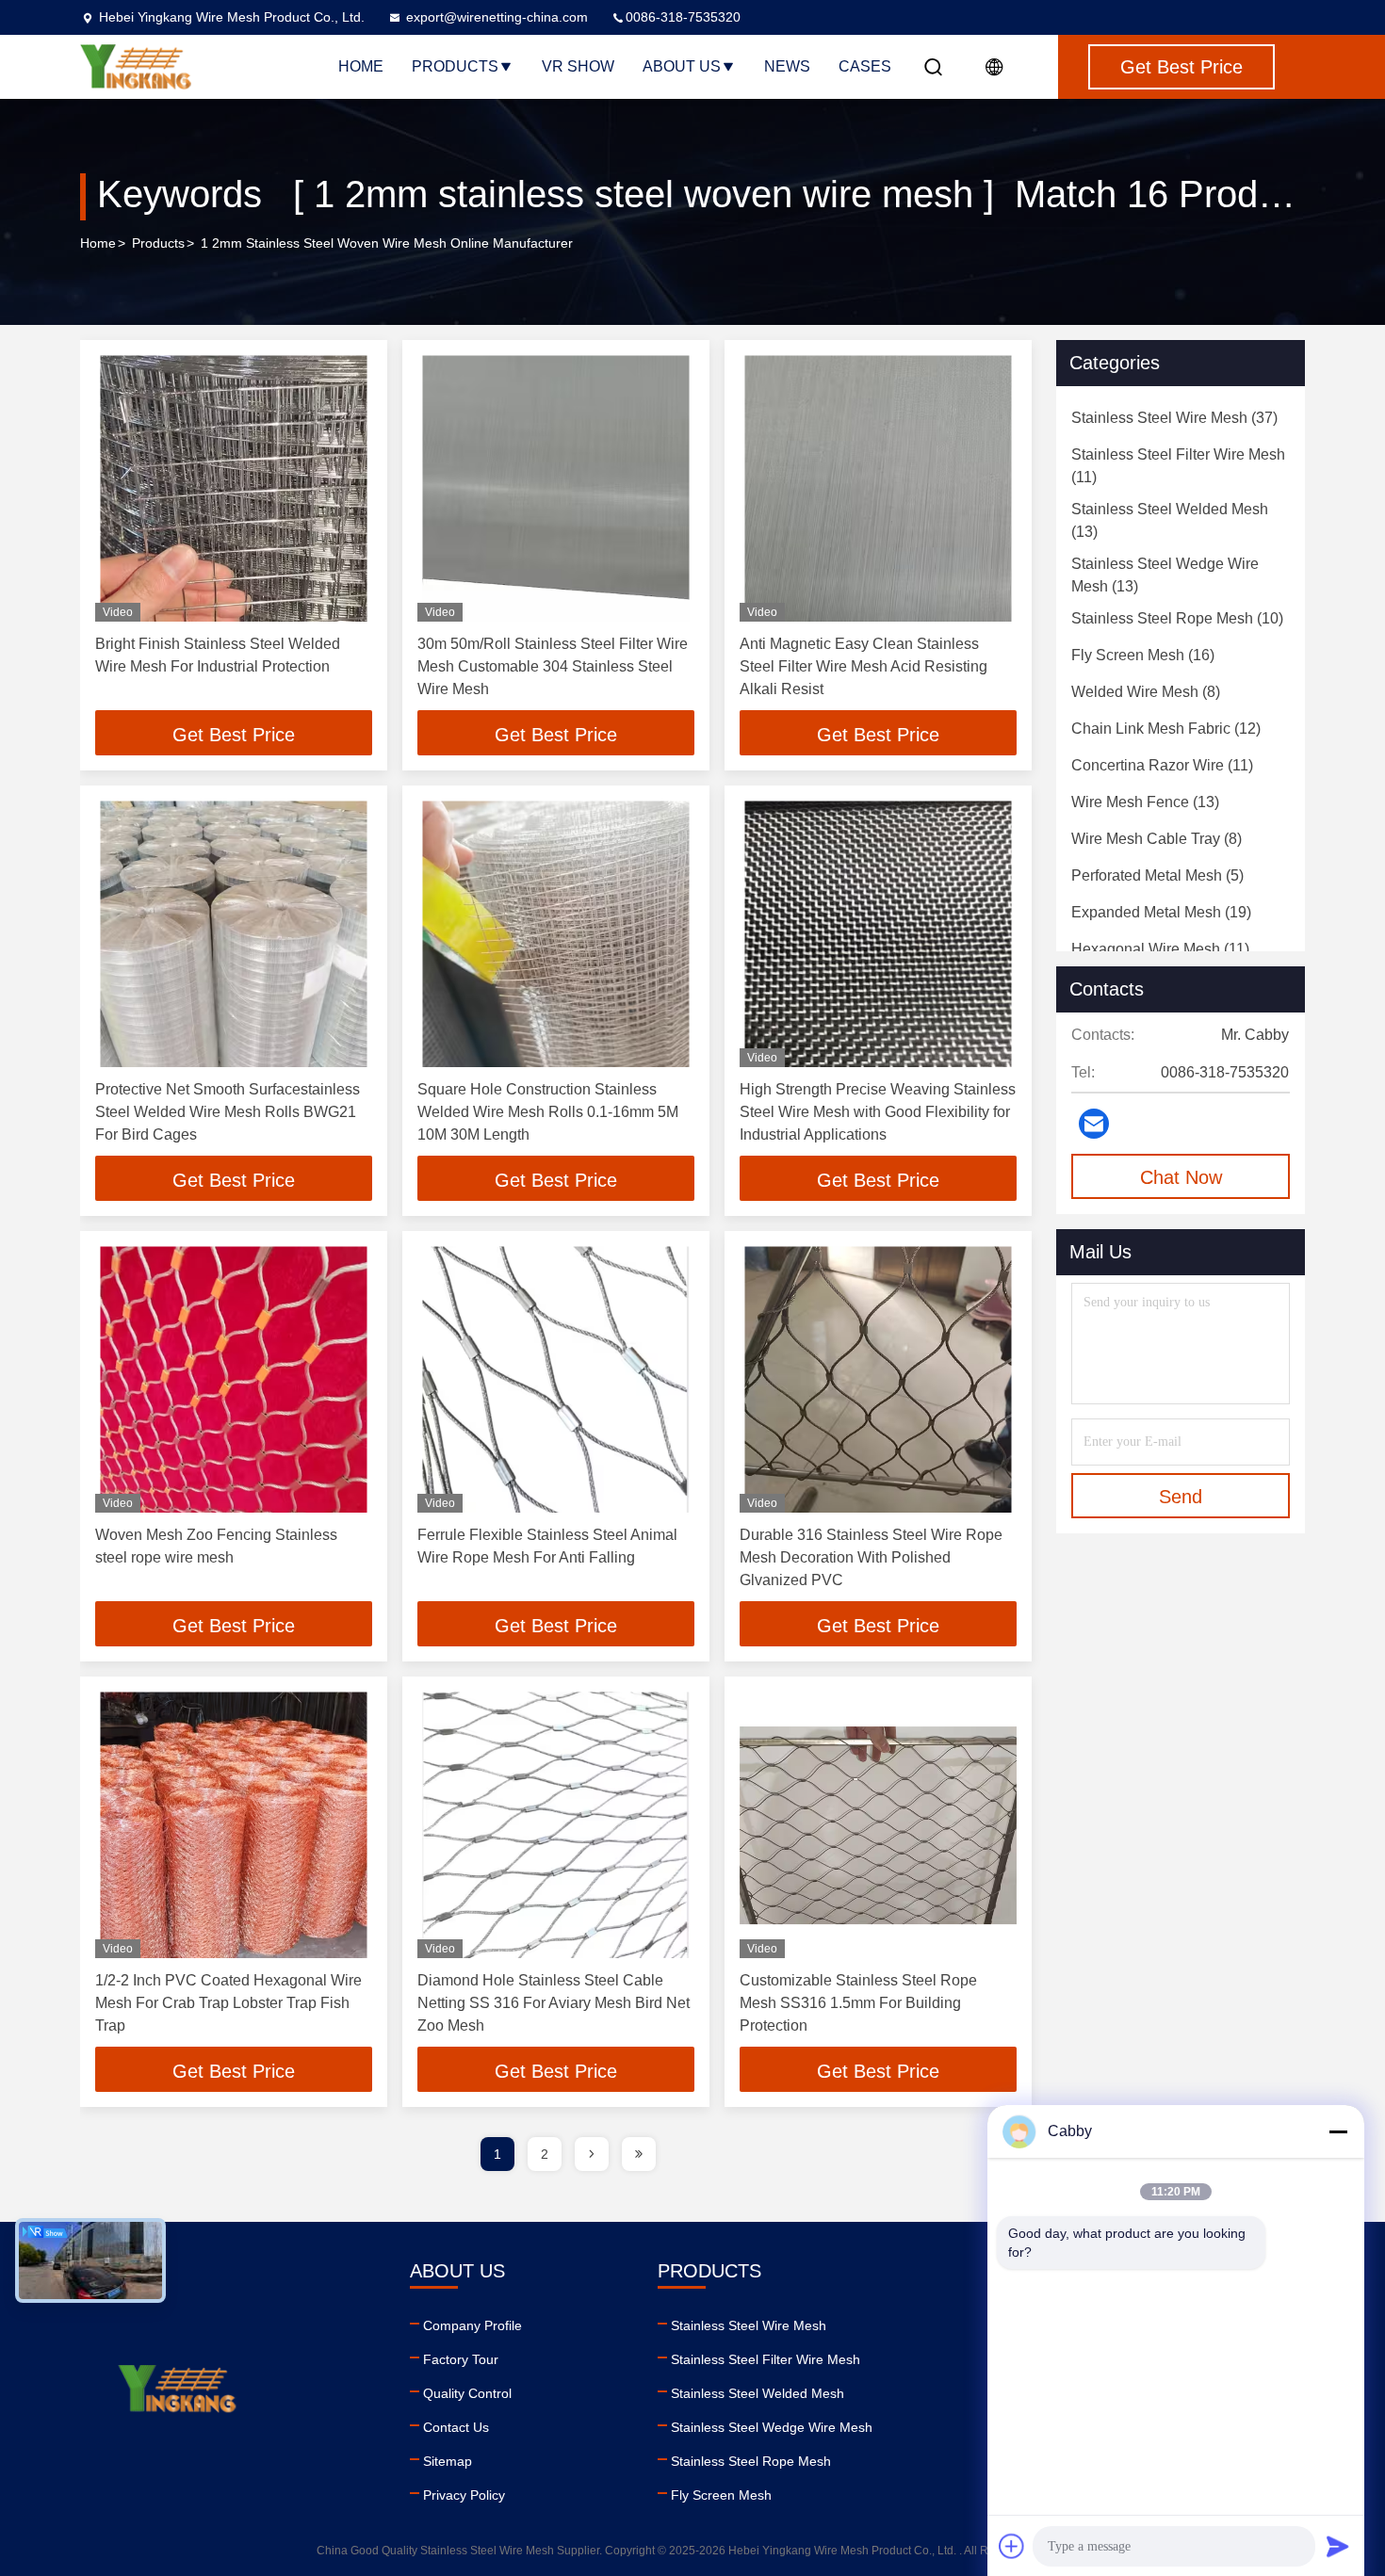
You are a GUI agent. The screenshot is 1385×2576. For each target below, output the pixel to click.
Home (361, 66)
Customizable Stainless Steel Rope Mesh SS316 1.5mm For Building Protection (858, 2003)
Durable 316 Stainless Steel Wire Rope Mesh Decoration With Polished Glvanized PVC (871, 1557)
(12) (1166, 729)
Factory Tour (461, 2359)
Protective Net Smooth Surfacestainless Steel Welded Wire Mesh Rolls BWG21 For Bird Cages (228, 1112)
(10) (1177, 618)
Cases (865, 66)
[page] (592, 2154)
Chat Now (1181, 1177)
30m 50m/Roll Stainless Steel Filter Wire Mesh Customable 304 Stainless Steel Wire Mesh (553, 666)
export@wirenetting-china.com (497, 17)
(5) (1157, 875)
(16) (1143, 655)
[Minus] (1338, 2131)
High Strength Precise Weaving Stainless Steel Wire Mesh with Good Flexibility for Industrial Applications (878, 1112)
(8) (1146, 692)
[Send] (1338, 2546)
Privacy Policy (464, 2495)
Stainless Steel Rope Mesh (751, 2461)
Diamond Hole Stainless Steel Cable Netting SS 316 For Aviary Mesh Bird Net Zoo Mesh (554, 2003)
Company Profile (473, 2325)
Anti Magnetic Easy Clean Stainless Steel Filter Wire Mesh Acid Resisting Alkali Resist (864, 666)
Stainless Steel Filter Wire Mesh (766, 2359)
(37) (1174, 418)
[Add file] (1012, 2546)
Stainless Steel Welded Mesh (758, 2393)
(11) (1178, 466)
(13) (1170, 520)
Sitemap (448, 2461)
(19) (1161, 912)
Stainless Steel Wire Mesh (749, 2325)
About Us (682, 66)
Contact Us (456, 2427)
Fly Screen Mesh (721, 2495)
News (787, 66)
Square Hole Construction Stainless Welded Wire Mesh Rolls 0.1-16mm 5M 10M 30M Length (548, 1112)
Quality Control (467, 2393)
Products (455, 66)
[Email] (1094, 1124)
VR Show (578, 66)
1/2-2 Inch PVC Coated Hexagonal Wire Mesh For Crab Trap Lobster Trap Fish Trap (228, 2003)
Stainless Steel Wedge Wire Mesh (772, 2427)
